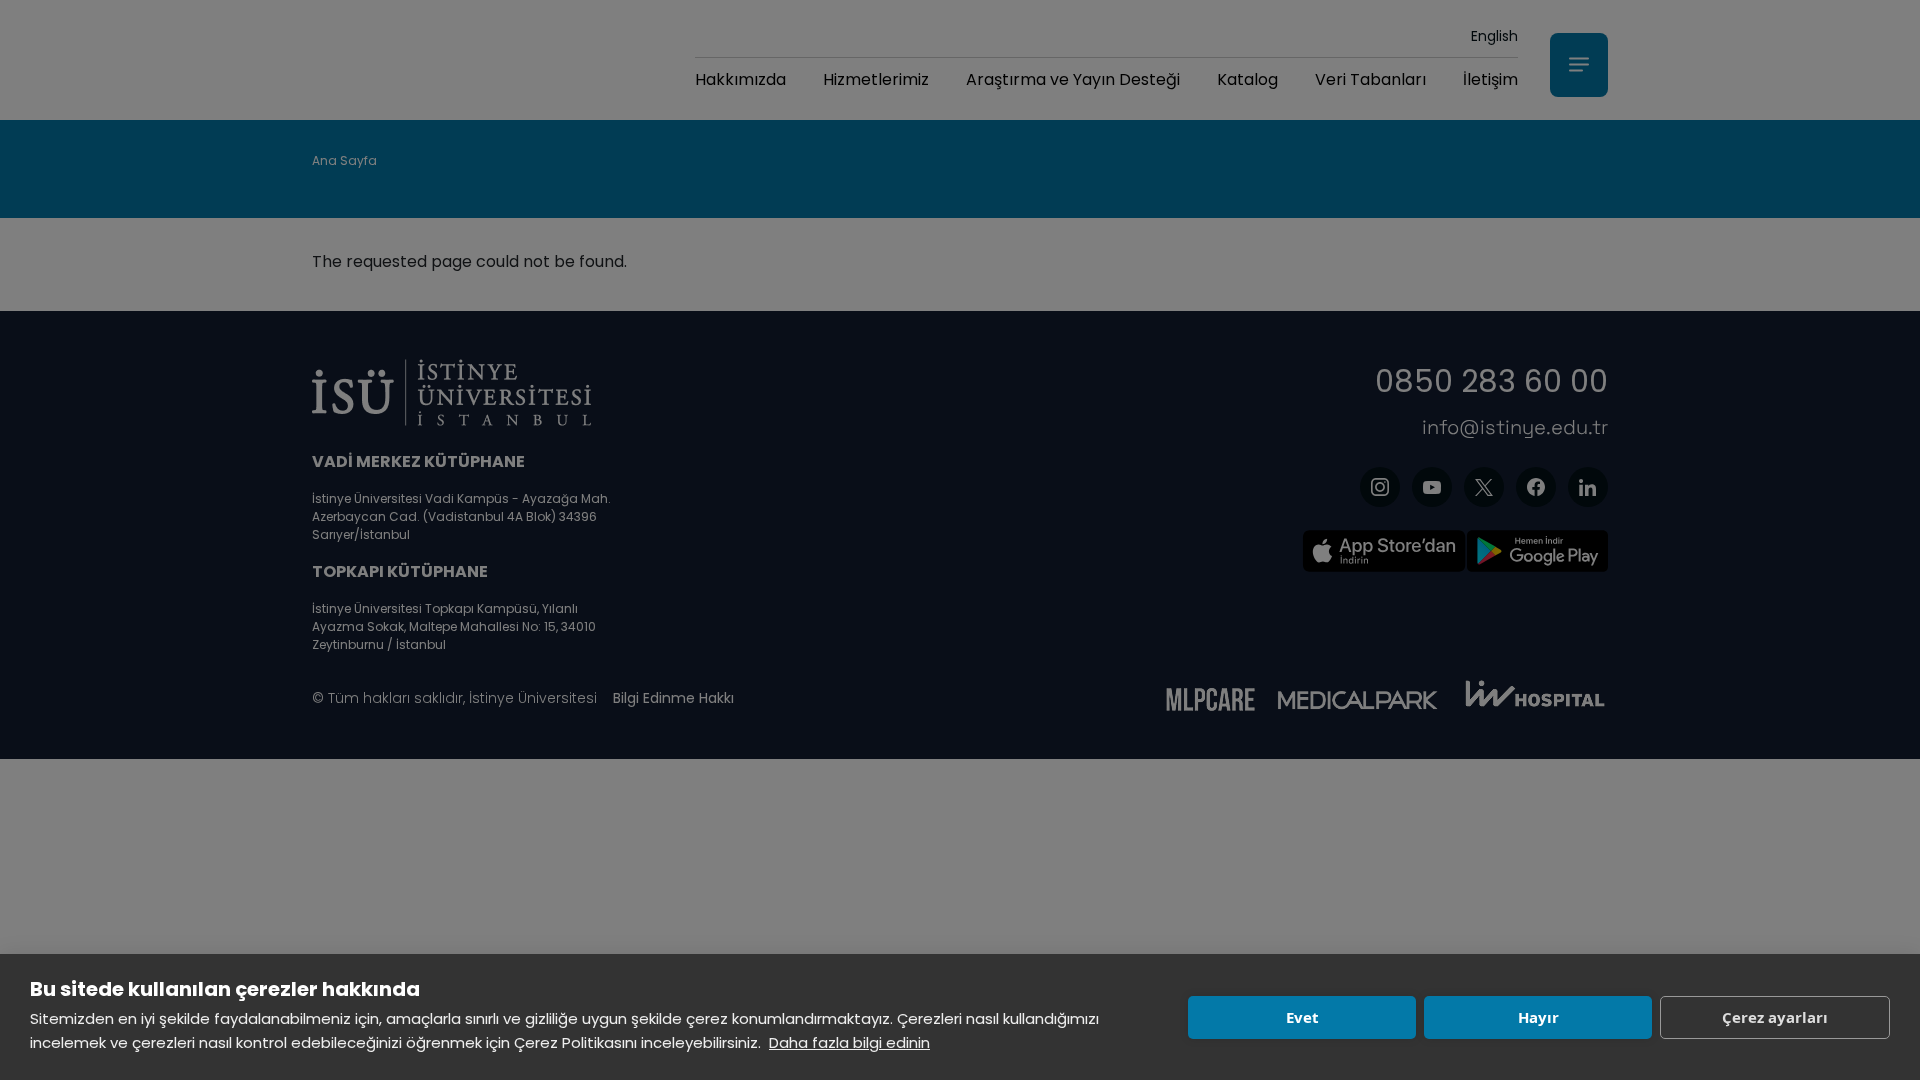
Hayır (1538, 1017)
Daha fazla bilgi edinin (849, 1042)
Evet (1302, 1017)
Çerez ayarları (1775, 1017)
